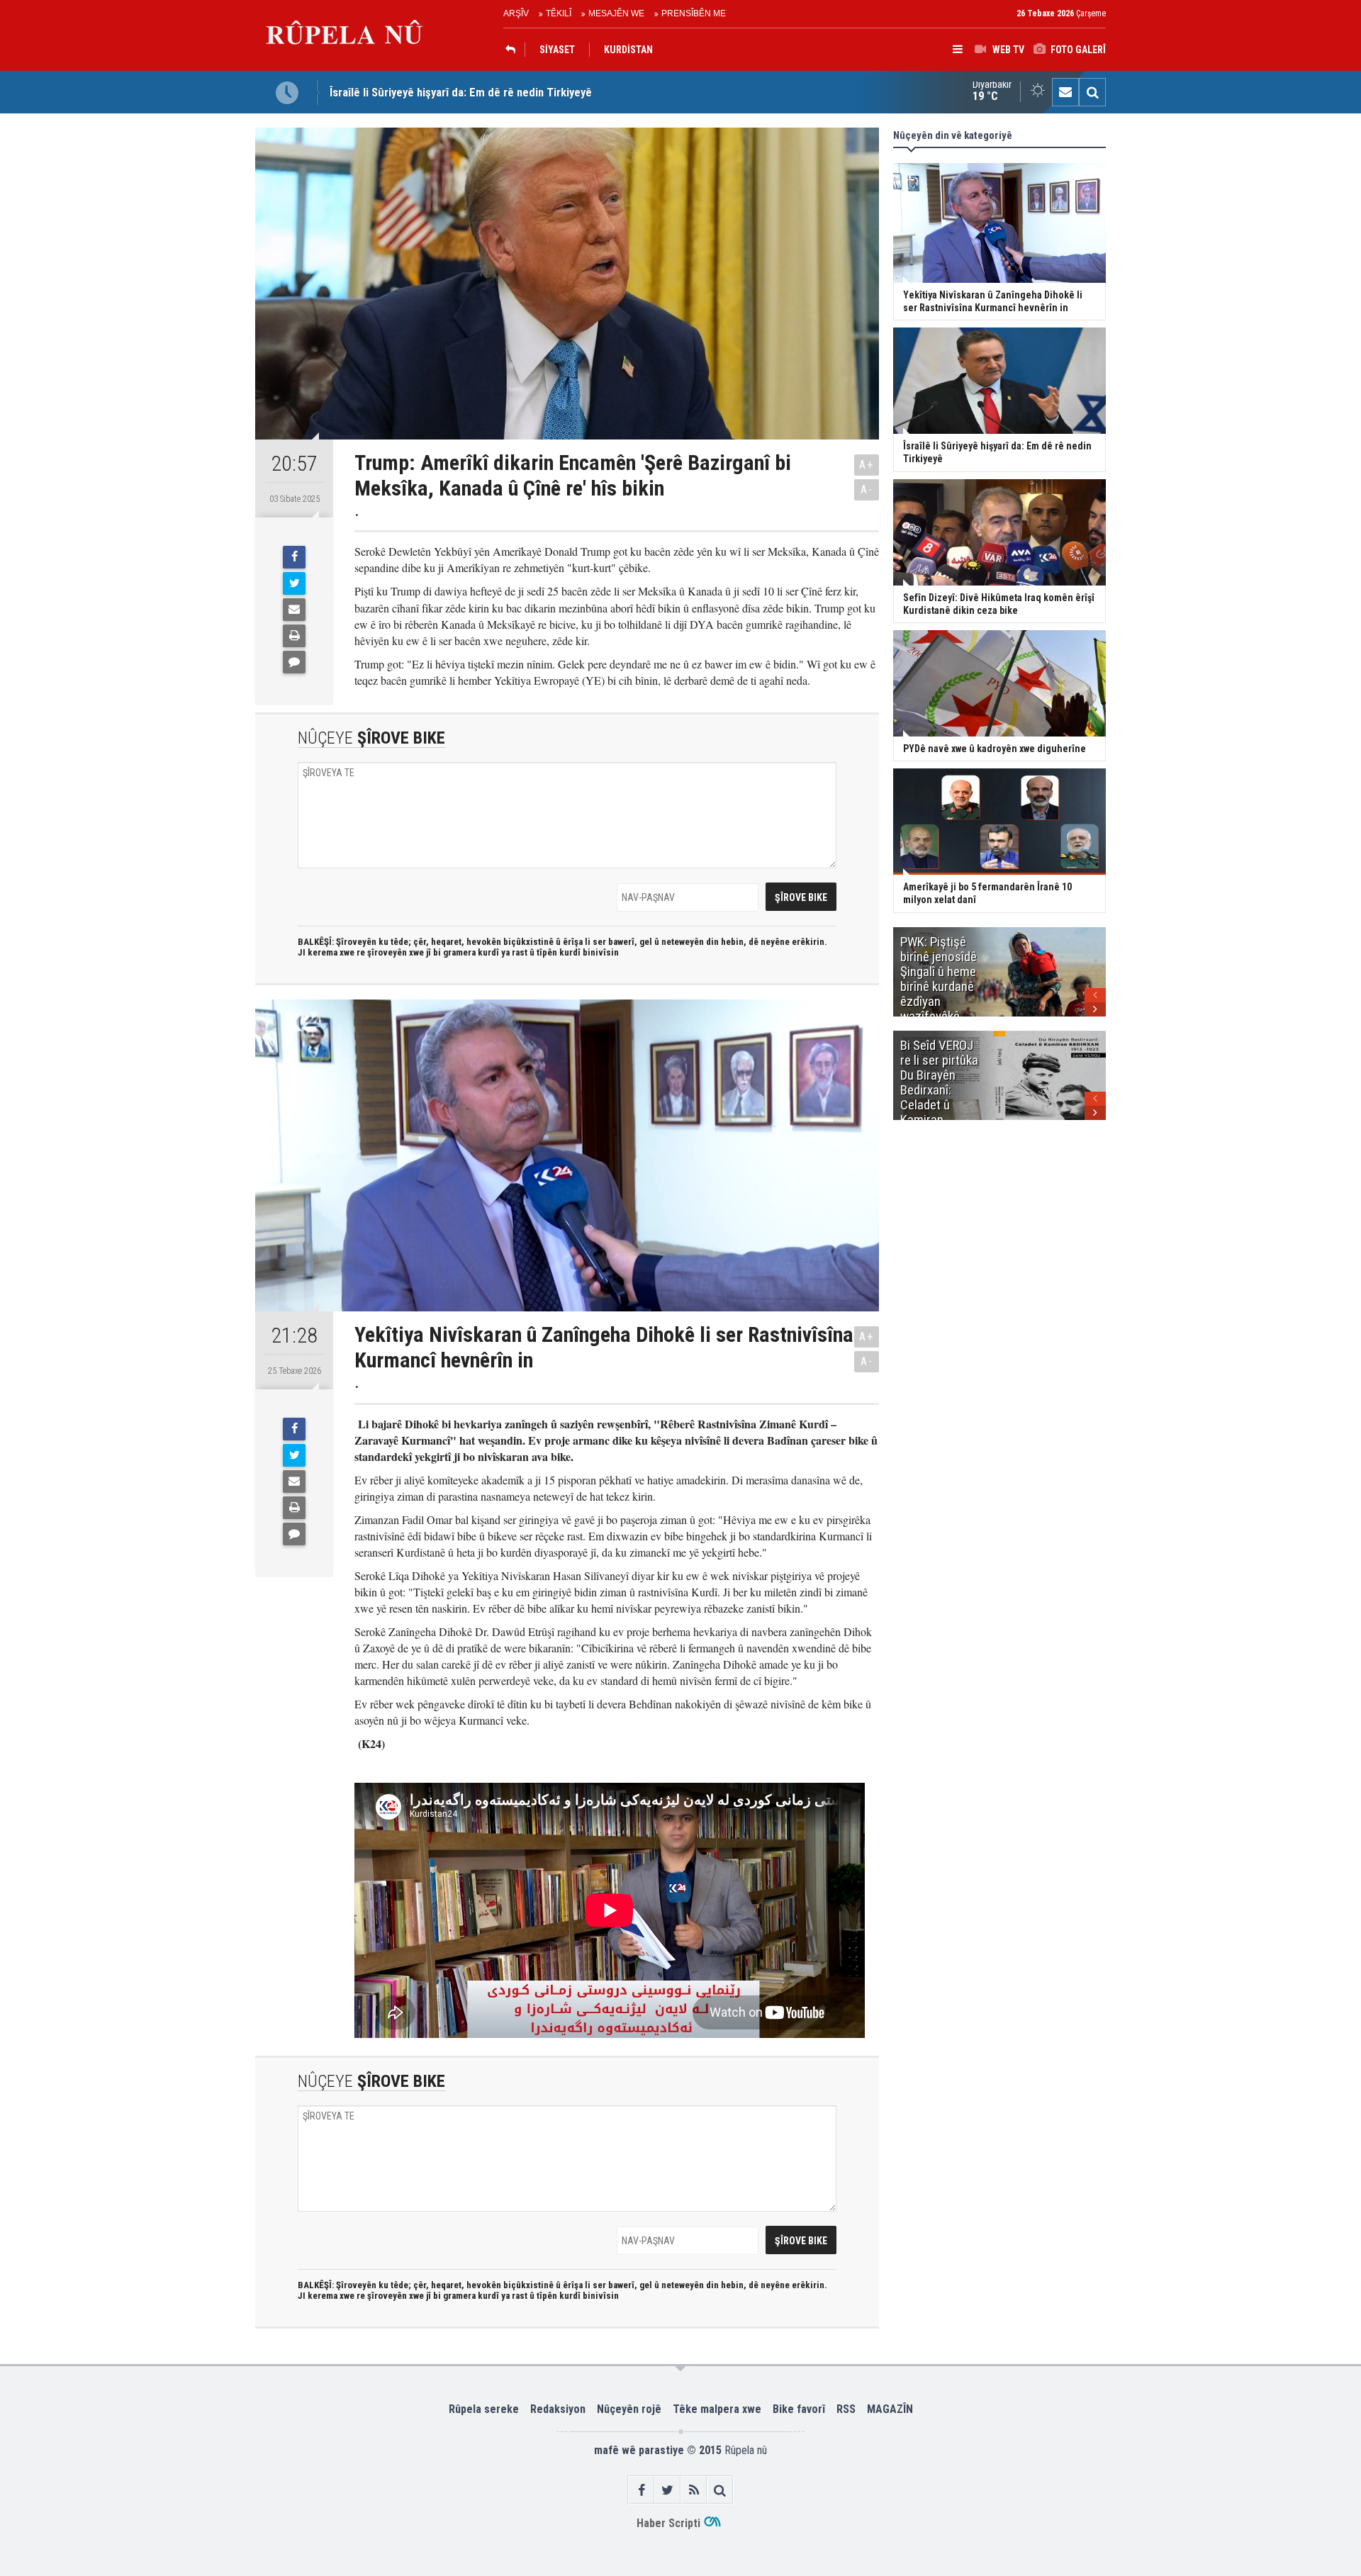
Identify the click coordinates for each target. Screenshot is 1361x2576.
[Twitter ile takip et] (667, 2490)
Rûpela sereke (484, 2409)
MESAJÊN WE (616, 13)
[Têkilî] (1065, 92)
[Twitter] (294, 583)
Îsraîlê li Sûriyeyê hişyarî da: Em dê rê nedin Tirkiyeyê (461, 92)
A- (867, 489)
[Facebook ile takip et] (641, 2490)
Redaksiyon (558, 2409)
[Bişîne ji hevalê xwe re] (294, 610)
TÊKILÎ (559, 13)
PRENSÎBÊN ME (694, 13)
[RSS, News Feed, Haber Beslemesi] (694, 2490)
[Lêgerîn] (1092, 92)
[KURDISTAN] (514, 50)
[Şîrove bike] (294, 662)
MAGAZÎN (890, 2409)
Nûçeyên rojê (629, 2409)
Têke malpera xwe (717, 2409)
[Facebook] (294, 557)
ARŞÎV (516, 13)
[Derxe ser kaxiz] (294, 636)
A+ (867, 465)
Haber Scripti (668, 2523)
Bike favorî (799, 2409)
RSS (846, 2409)
